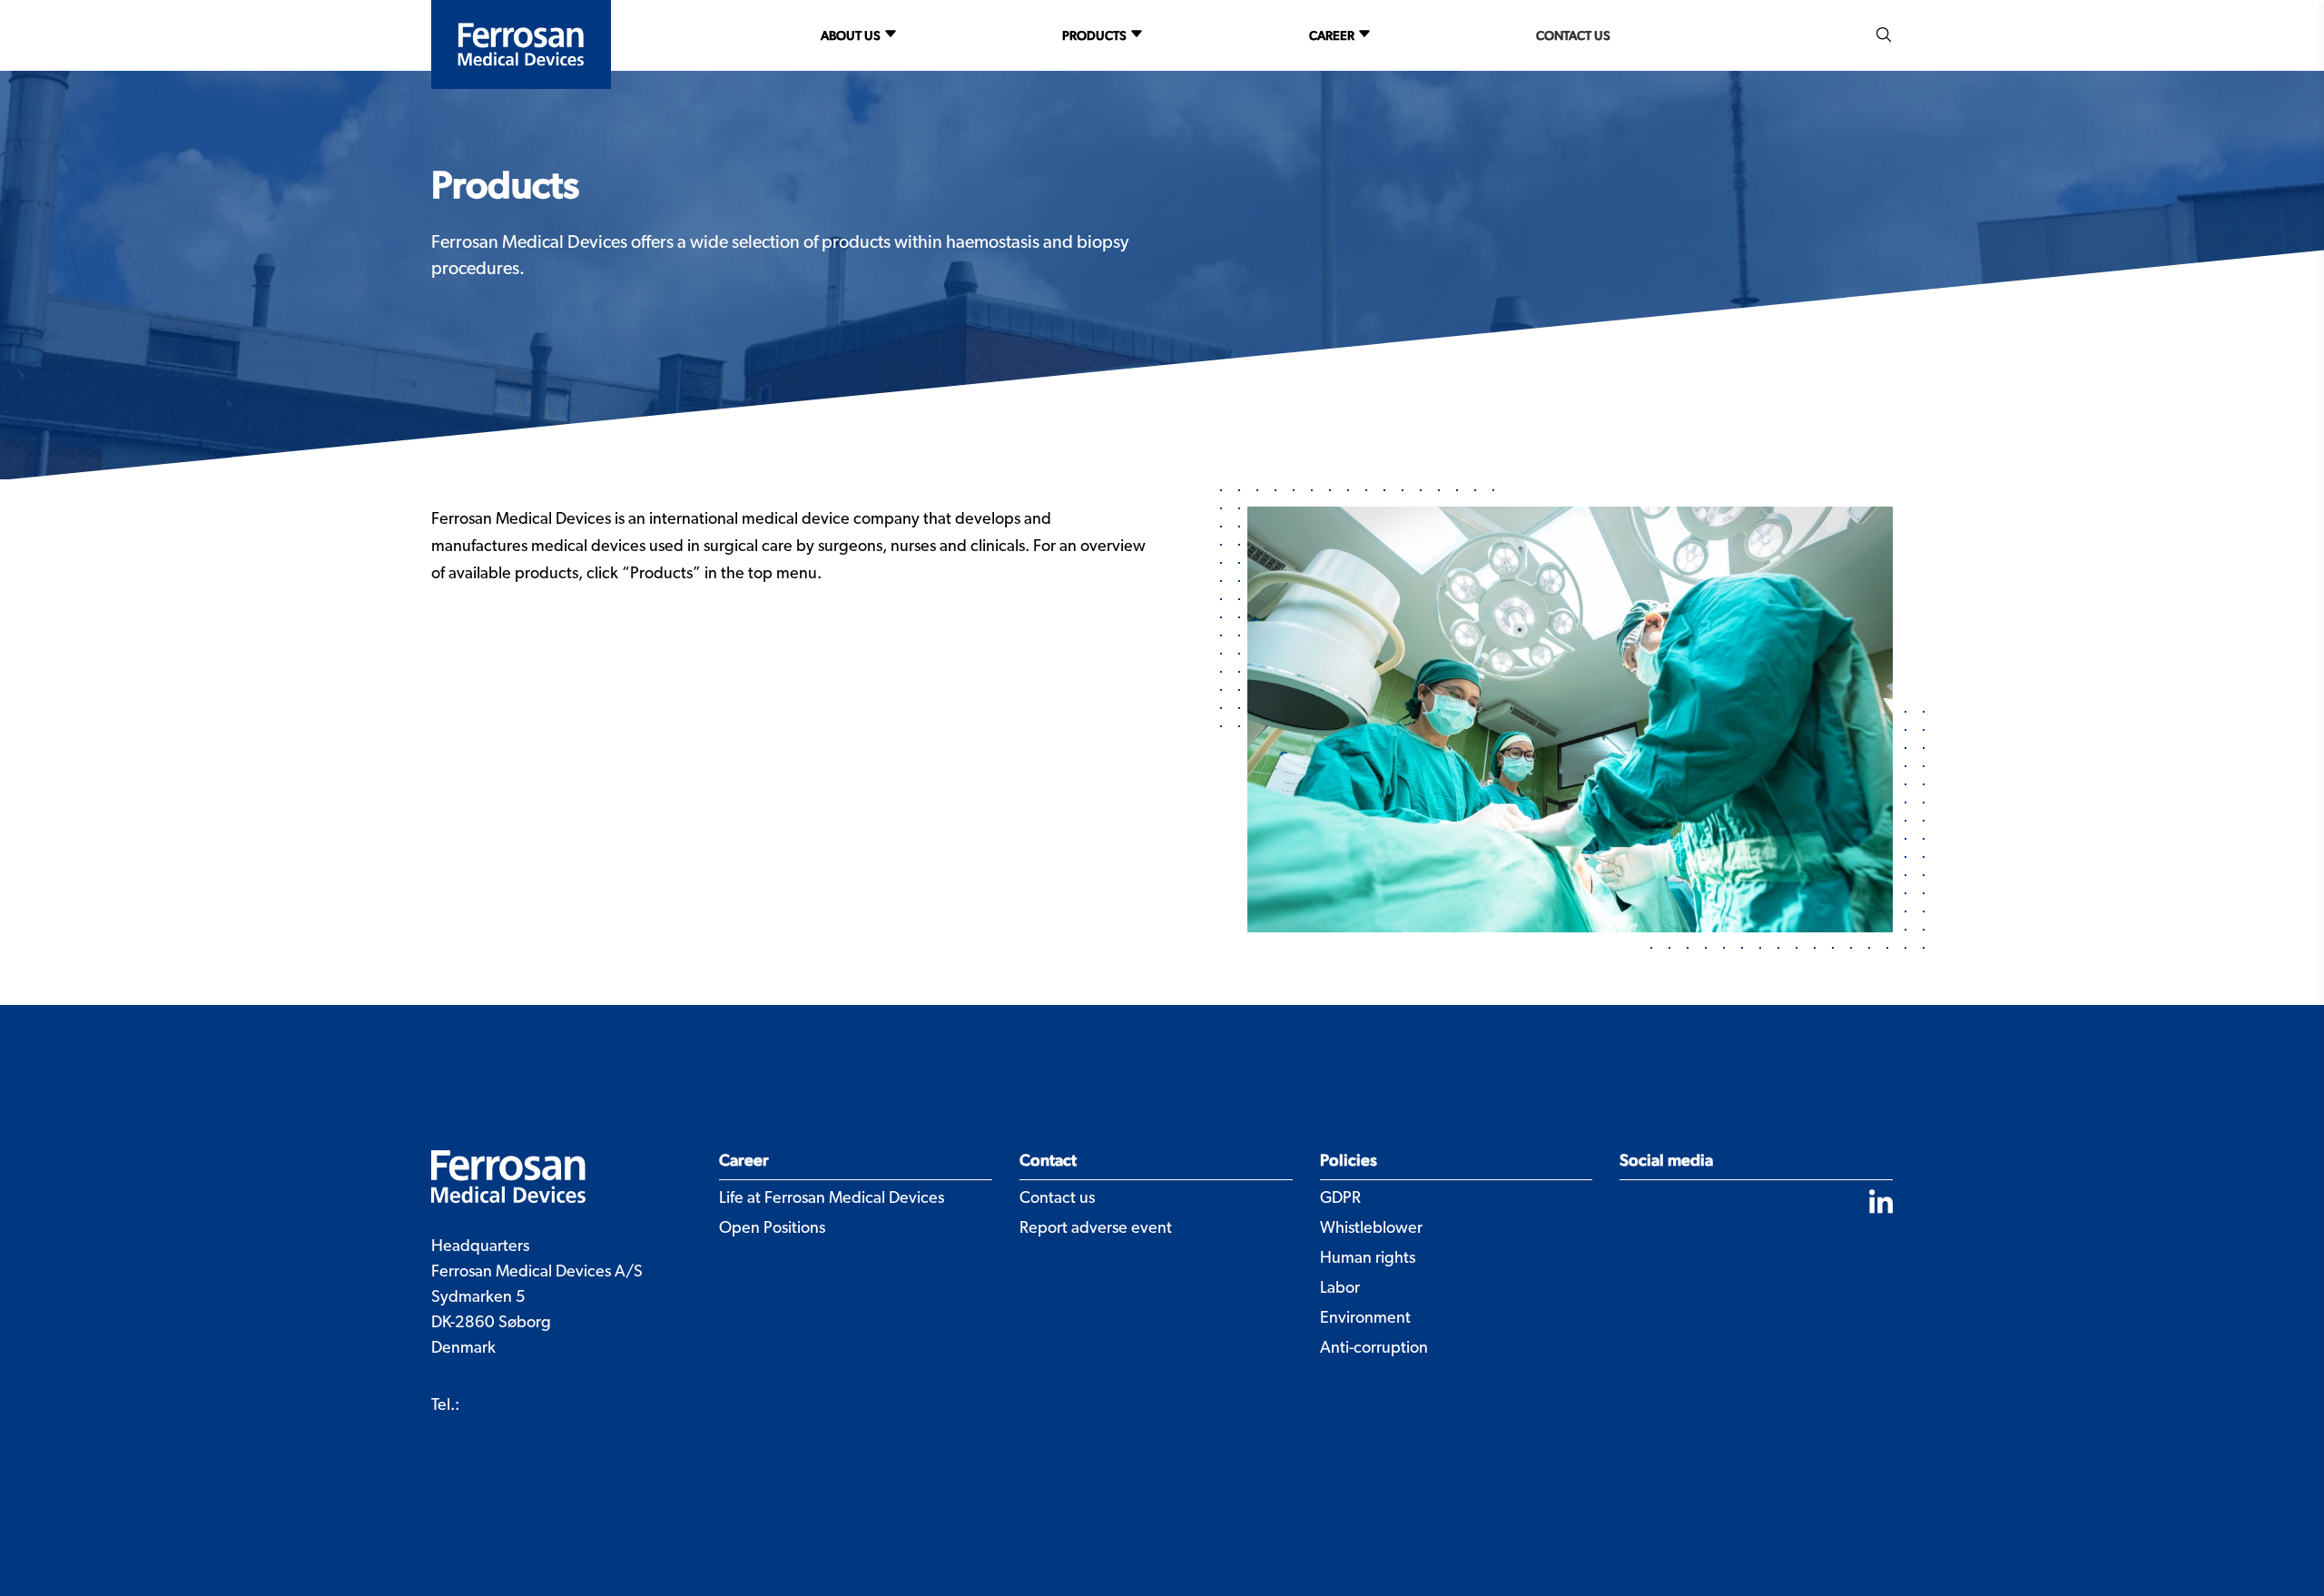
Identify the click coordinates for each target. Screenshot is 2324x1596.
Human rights (1368, 1259)
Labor (1340, 1289)
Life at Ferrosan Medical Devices (832, 1199)
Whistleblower (1371, 1229)
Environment (1365, 1319)
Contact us (1573, 35)
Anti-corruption (1374, 1349)
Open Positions (772, 1229)
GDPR (1340, 1199)
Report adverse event (1096, 1229)
